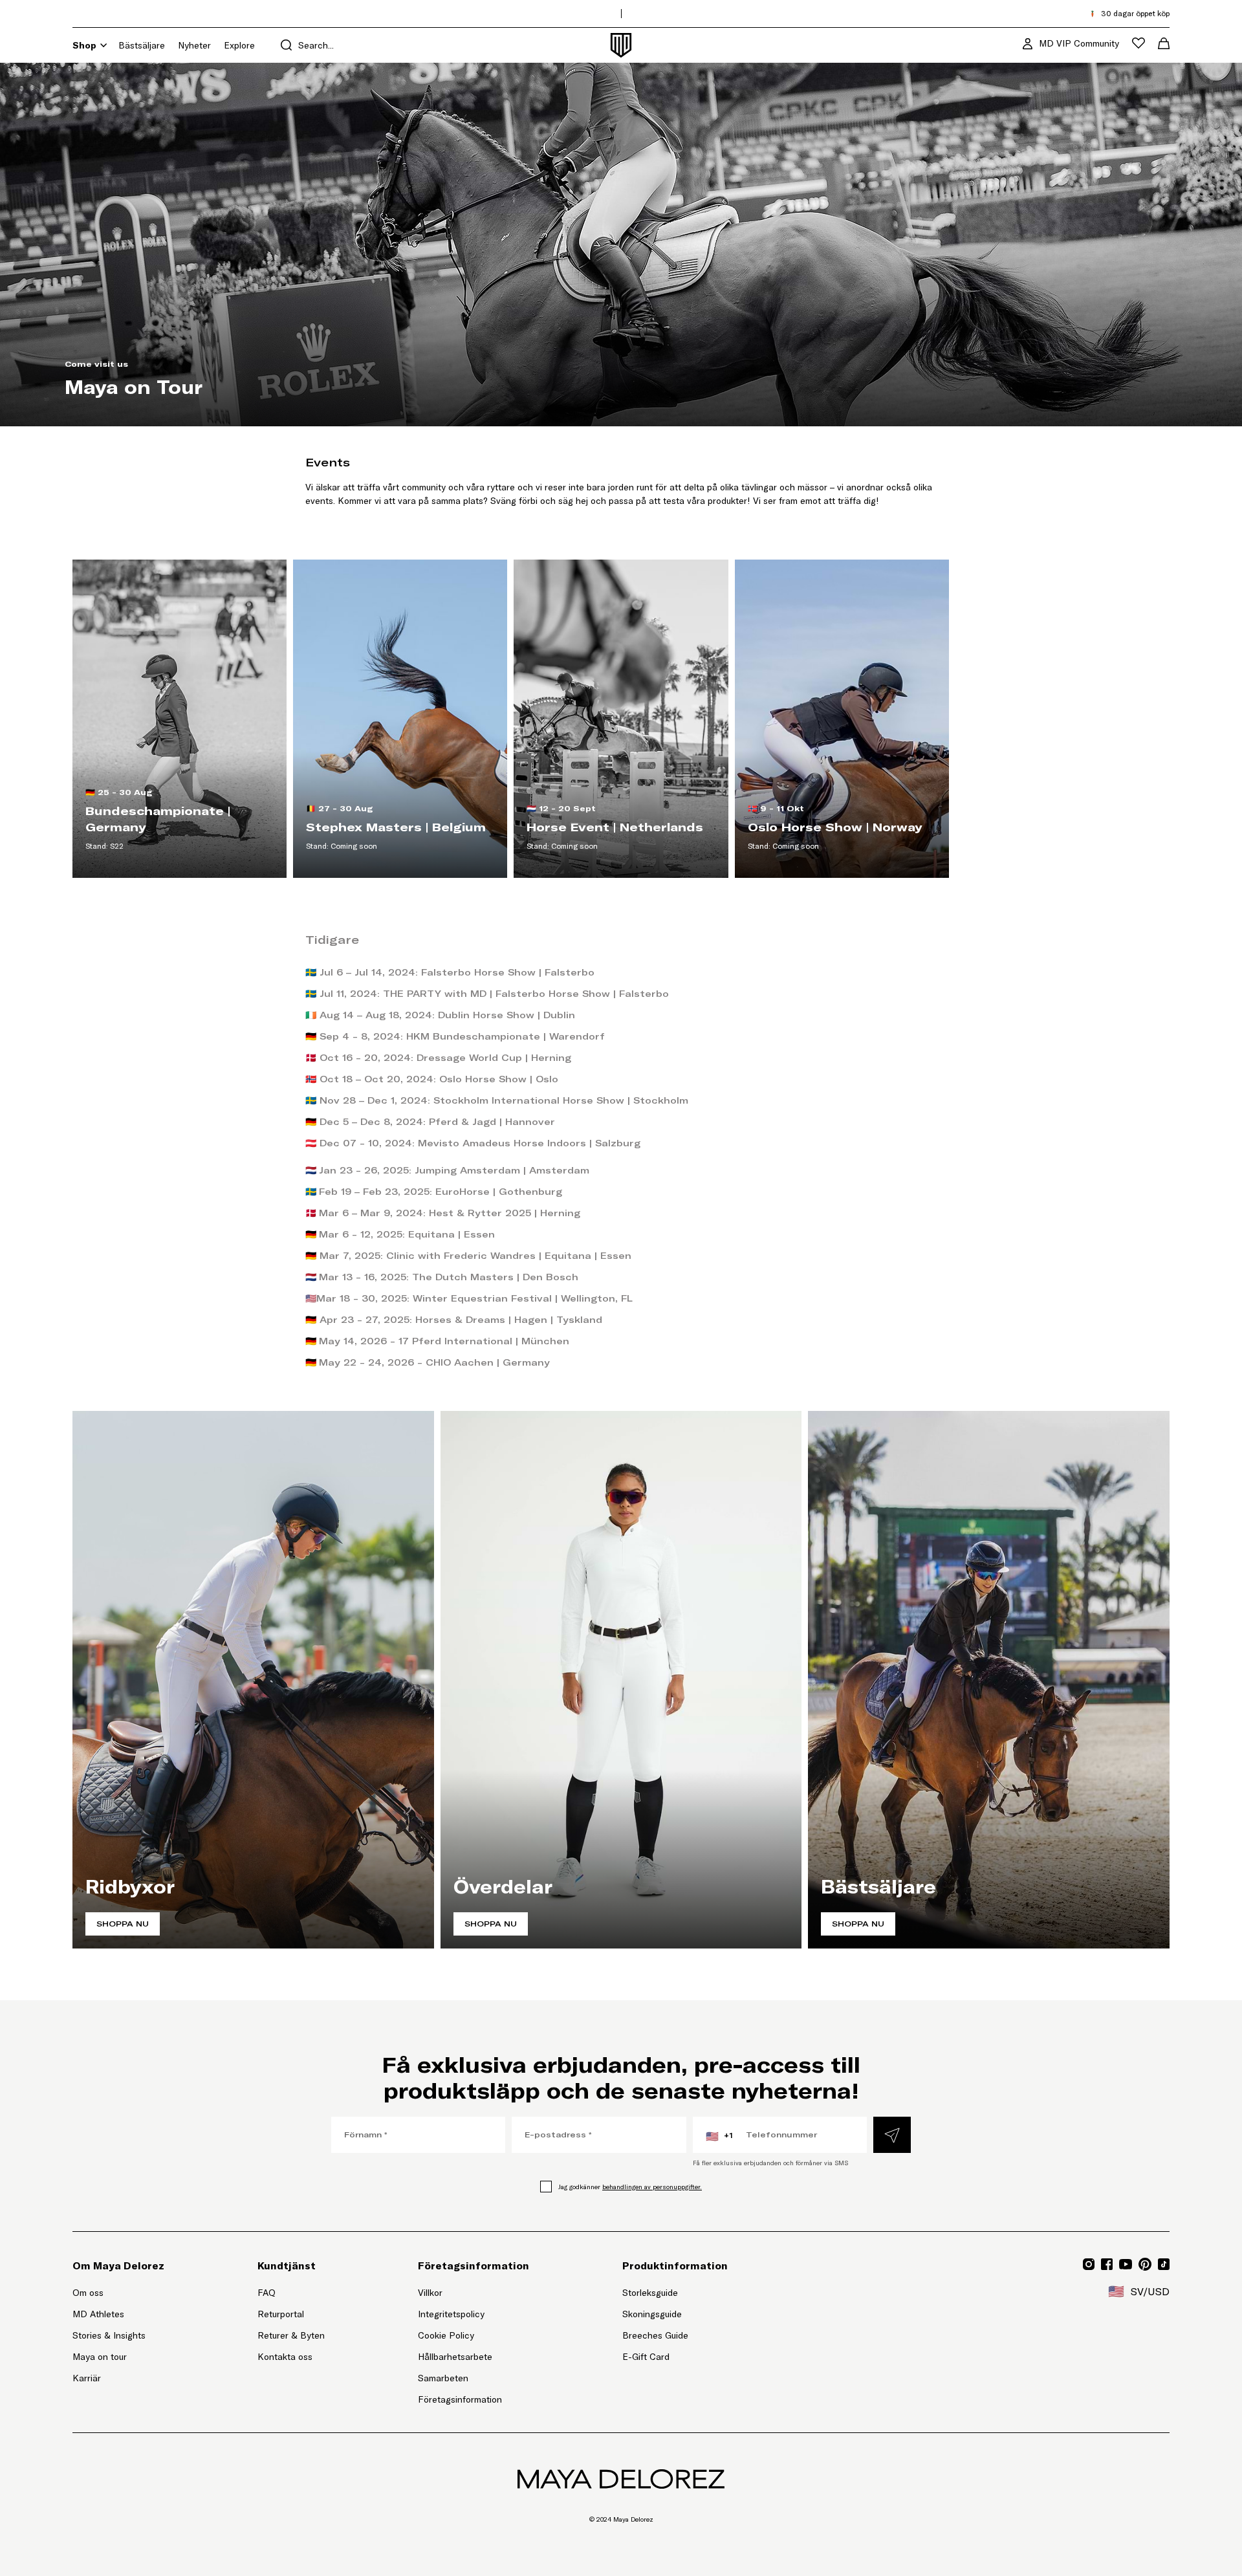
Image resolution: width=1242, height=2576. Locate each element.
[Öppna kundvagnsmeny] (1164, 43)
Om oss (88, 2293)
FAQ (267, 2293)
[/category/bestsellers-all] (989, 1680)
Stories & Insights (109, 2335)
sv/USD (1139, 2291)
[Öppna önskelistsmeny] (1138, 43)
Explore (239, 45)
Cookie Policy (446, 2335)
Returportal (291, 2314)
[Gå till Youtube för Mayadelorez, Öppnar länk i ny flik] (1126, 2264)
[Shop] (103, 45)
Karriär (87, 2378)
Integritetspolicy (451, 2314)
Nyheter (194, 45)
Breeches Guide (655, 2335)
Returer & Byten (291, 2335)
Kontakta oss (285, 2357)
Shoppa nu (123, 1924)
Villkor (430, 2293)
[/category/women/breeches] (253, 1680)
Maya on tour (100, 2357)
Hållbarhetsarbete (455, 2357)
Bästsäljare (142, 45)
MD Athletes (98, 2314)
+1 (719, 2136)
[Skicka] (892, 2135)
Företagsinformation (460, 2399)
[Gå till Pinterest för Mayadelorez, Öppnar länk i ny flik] (1145, 2264)
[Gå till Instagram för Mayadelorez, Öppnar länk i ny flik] (1089, 2264)
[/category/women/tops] (621, 1680)
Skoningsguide (652, 2314)
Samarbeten (443, 2378)
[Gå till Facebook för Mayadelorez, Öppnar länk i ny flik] (1107, 2264)
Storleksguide (650, 2293)
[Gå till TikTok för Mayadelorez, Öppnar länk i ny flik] (1164, 2264)
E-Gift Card (646, 2357)
